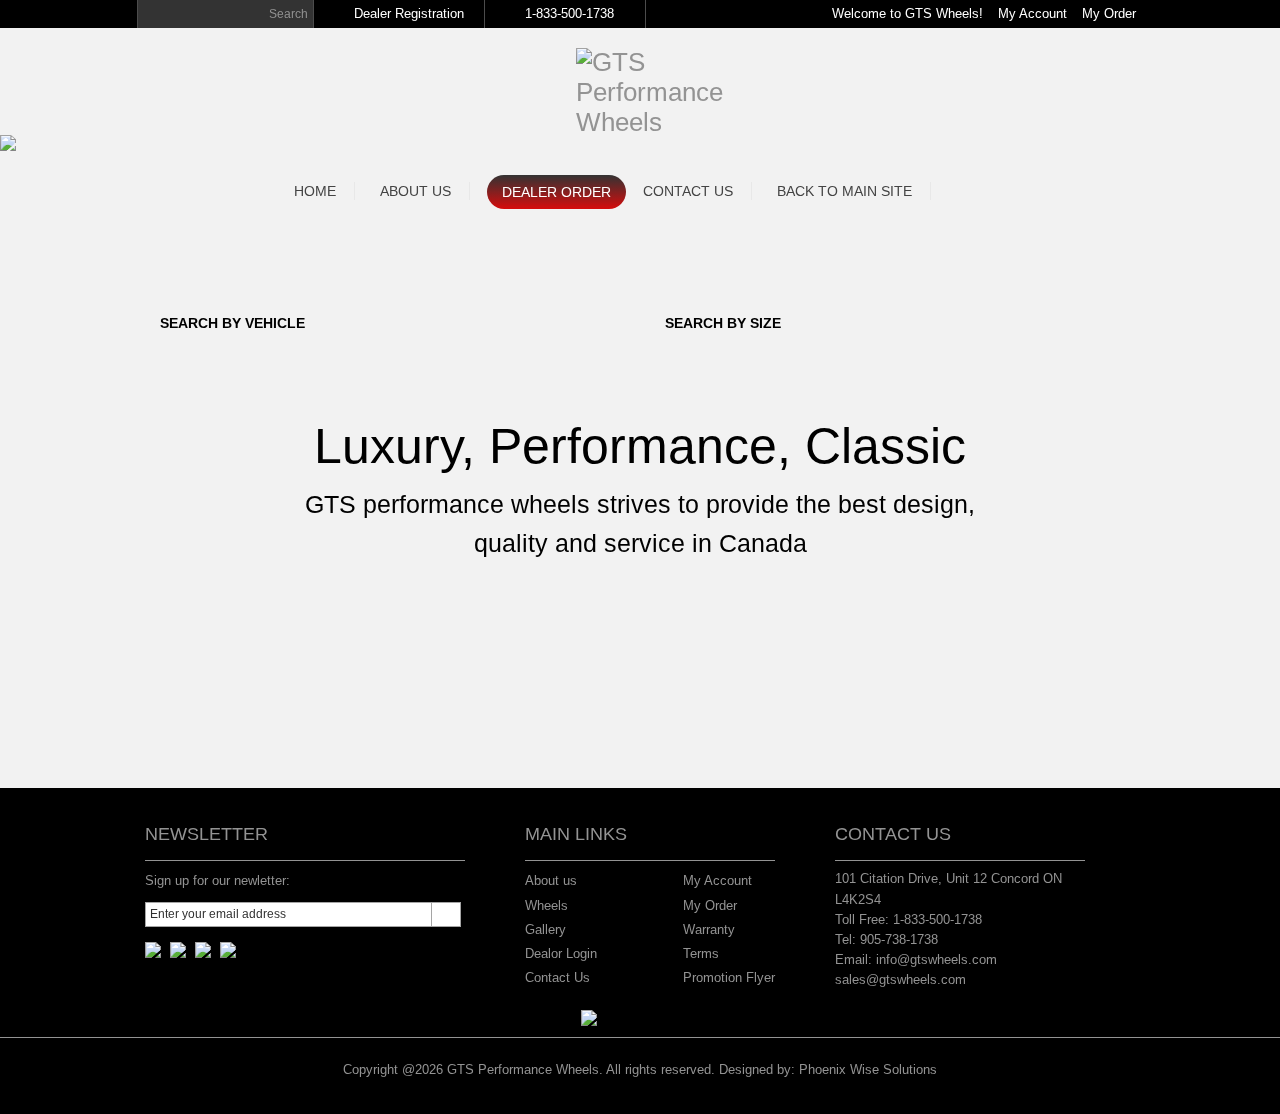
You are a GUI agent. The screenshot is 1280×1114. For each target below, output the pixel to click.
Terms (701, 953)
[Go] (152, 14)
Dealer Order (556, 192)
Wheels (546, 905)
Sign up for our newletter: (217, 880)
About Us (415, 191)
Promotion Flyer (729, 977)
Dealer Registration (409, 13)
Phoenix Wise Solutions (868, 1069)
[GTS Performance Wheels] (649, 62)
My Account (1032, 13)
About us (551, 880)
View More (640, 613)
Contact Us (688, 191)
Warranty (709, 929)
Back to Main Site (844, 191)
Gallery (545, 929)
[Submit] (446, 914)
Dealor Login (561, 953)
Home (315, 191)
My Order (1109, 13)
